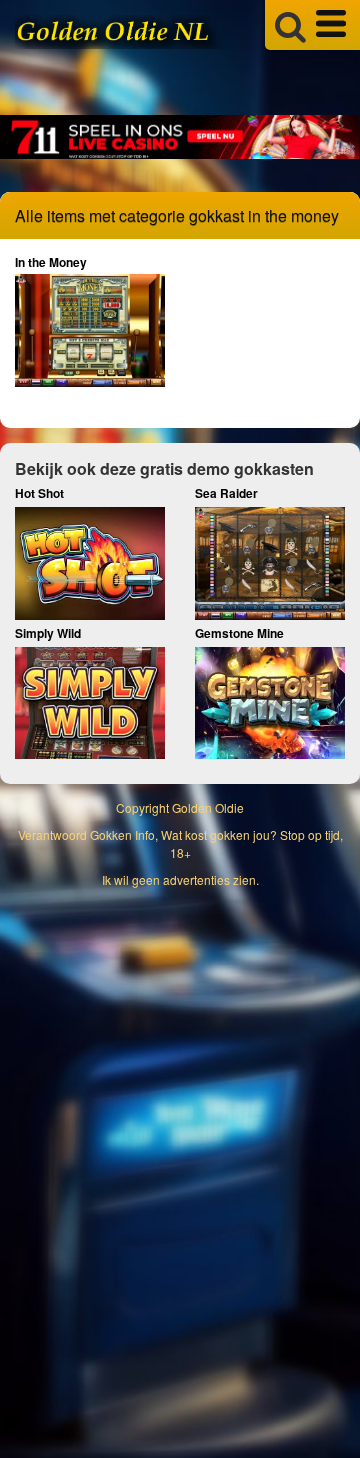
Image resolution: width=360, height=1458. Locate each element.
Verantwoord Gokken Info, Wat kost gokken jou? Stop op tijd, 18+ (180, 843)
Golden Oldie (208, 807)
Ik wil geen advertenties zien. (180, 879)
